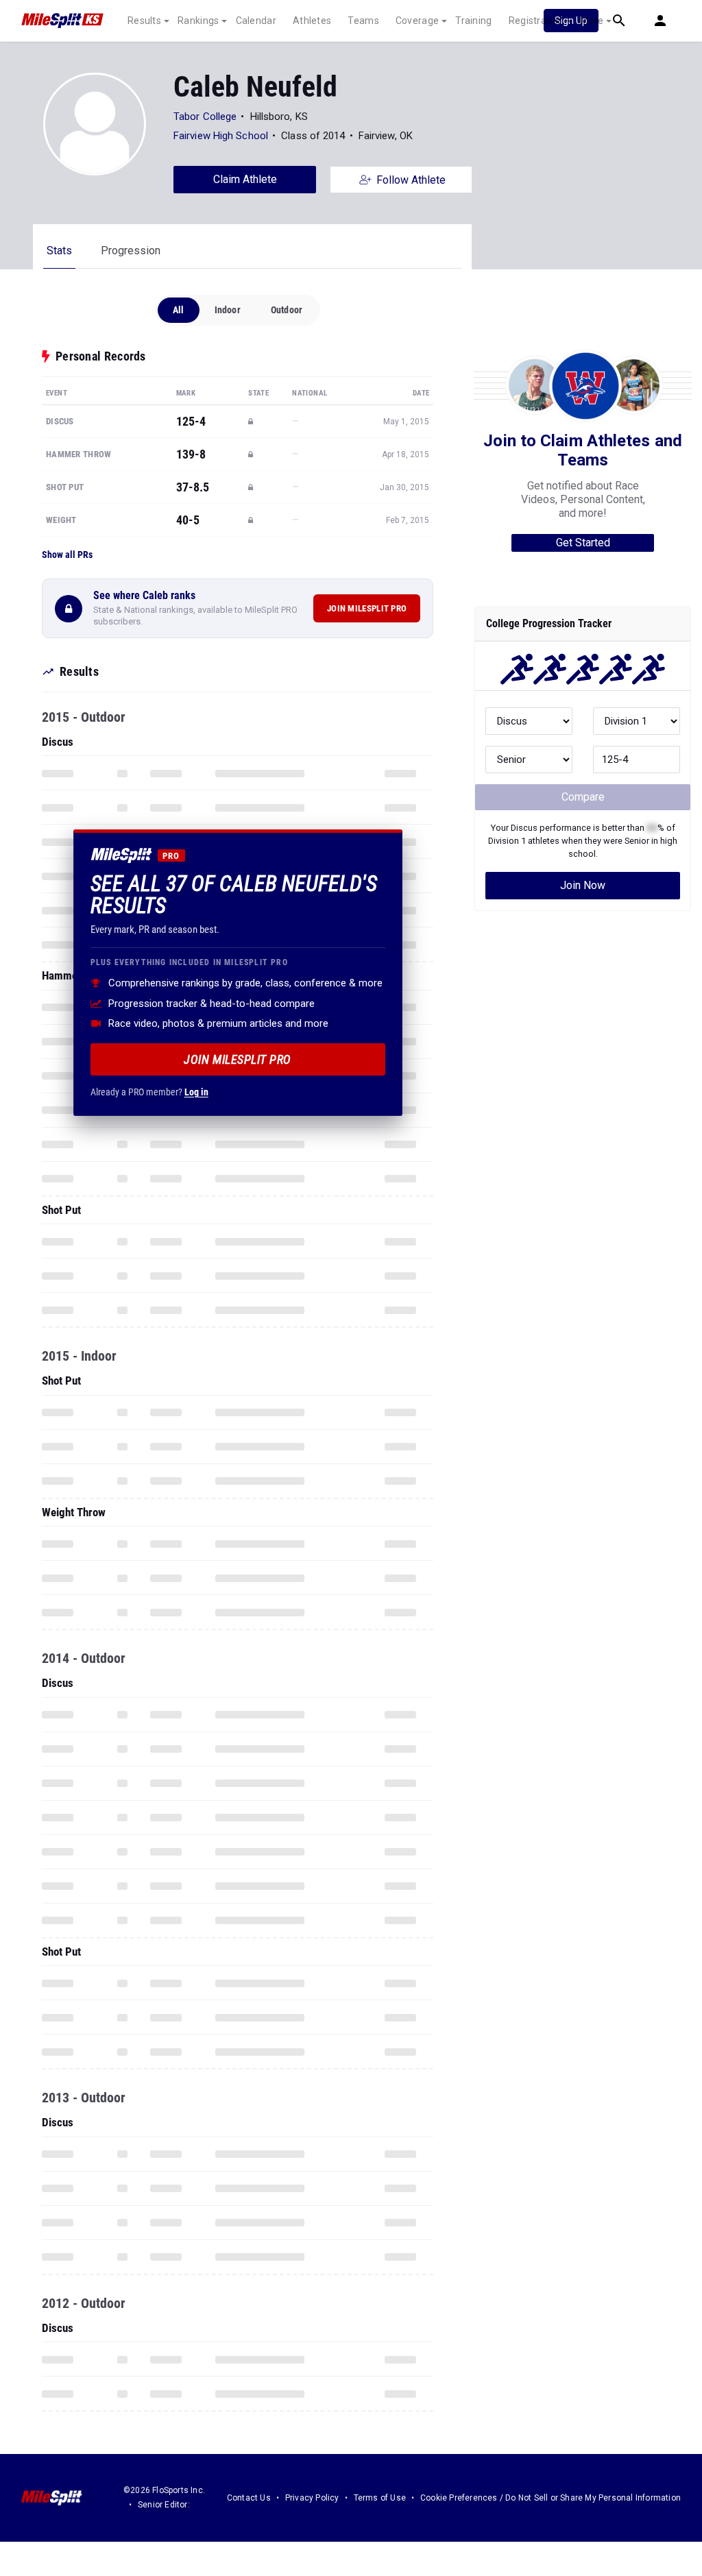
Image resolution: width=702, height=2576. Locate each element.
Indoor (228, 310)
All (179, 310)
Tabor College (205, 117)
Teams (363, 21)
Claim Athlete (245, 179)
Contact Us (249, 2498)
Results (144, 21)
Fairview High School (221, 136)
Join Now (583, 885)
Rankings (198, 21)
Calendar (256, 21)
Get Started (583, 543)
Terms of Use (380, 2498)
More (592, 21)
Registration (536, 21)
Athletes (312, 21)
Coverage (417, 21)
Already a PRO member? (149, 1092)
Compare (583, 797)
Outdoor (287, 310)
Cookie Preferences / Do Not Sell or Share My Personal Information (550, 2498)
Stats (59, 251)
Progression (131, 251)
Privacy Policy (312, 2498)
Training (473, 21)
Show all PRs (67, 555)
